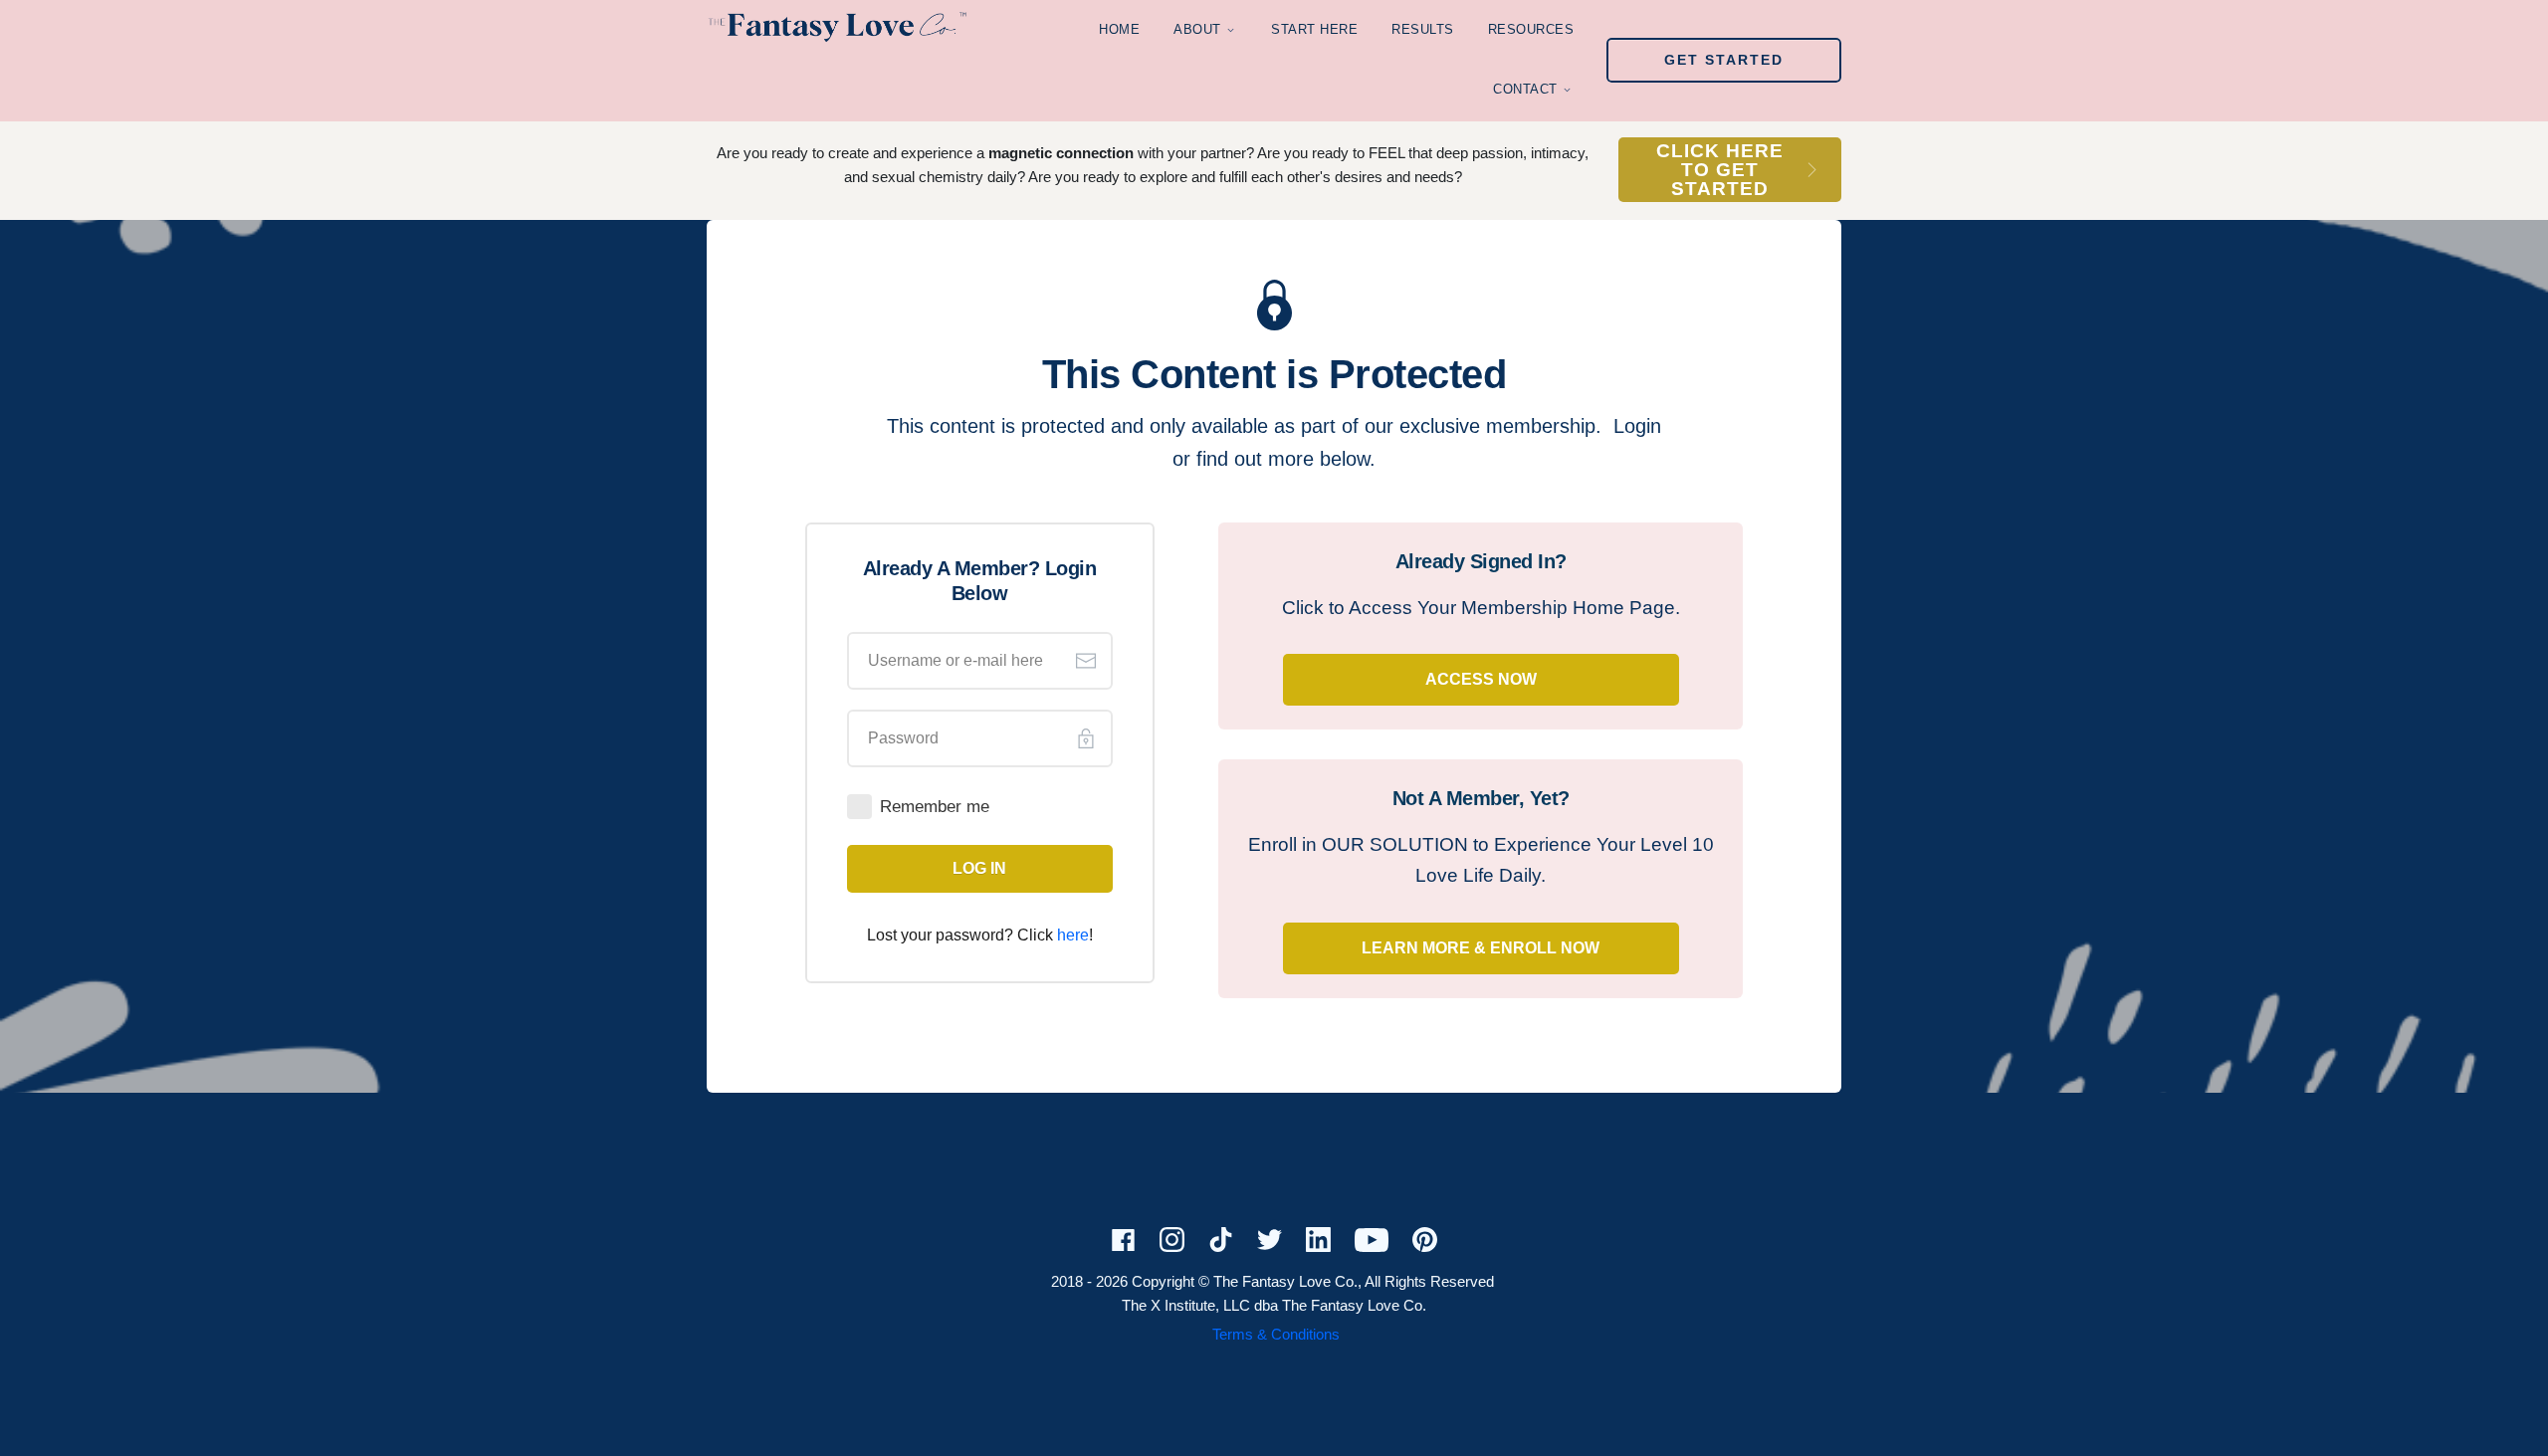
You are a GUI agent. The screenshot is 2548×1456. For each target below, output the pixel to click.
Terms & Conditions (1276, 1334)
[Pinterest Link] (1210, 1334)
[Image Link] (837, 26)
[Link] (1123, 1241)
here (1073, 935)
